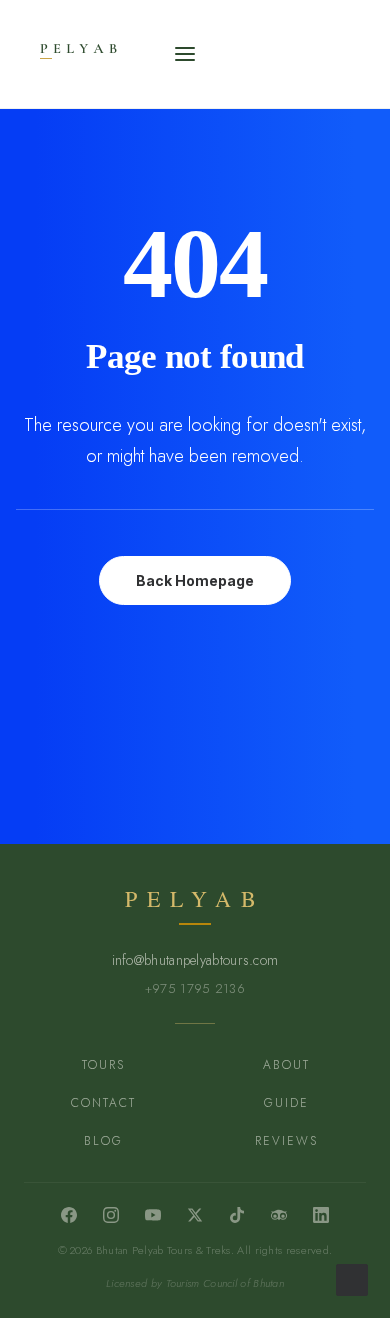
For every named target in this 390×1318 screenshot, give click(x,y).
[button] (185, 54)
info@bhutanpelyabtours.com (195, 960)
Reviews (286, 1141)
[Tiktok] (237, 1215)
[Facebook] (69, 1215)
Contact (103, 1103)
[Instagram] (111, 1215)
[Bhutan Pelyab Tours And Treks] (115, 54)
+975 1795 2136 (195, 988)
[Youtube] (153, 1215)
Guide (286, 1103)
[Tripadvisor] (279, 1215)
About (286, 1065)
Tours (103, 1065)
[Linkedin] (321, 1215)
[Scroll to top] (352, 1278)
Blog (103, 1141)
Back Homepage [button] (195, 580)
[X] (195, 1215)
